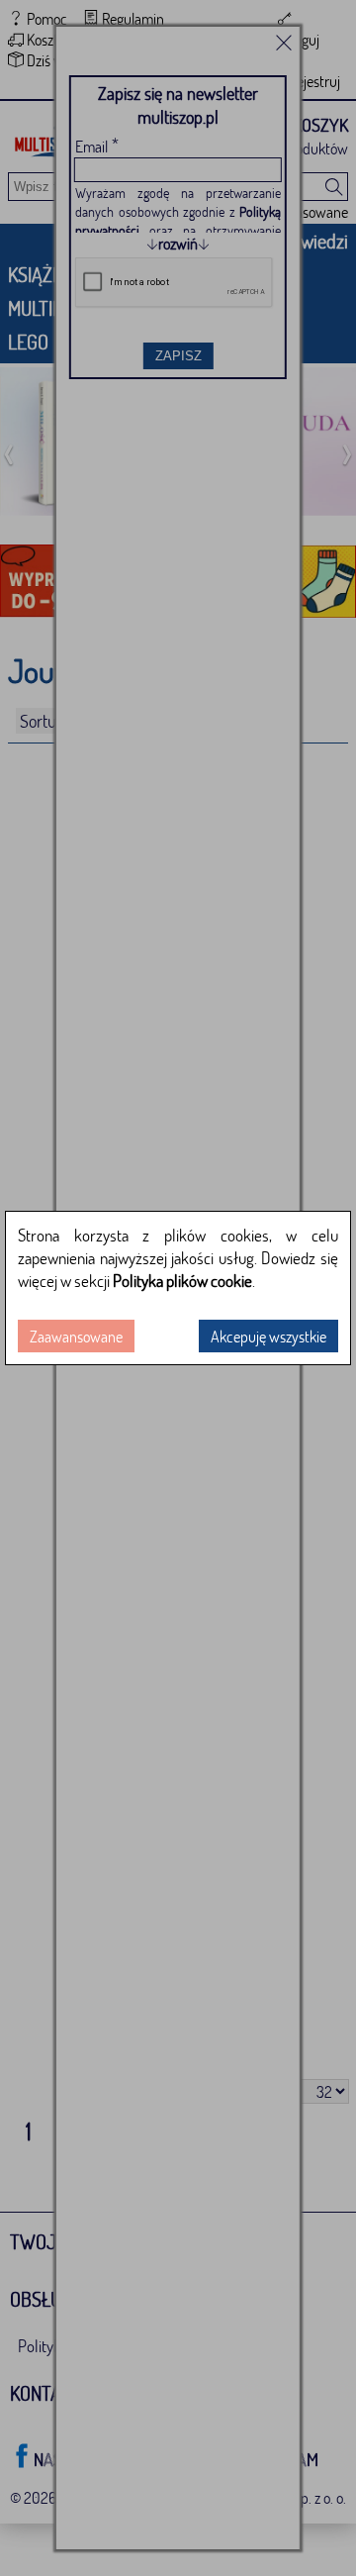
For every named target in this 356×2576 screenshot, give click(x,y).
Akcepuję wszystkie (268, 1336)
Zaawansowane (76, 1336)
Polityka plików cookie (182, 1281)
